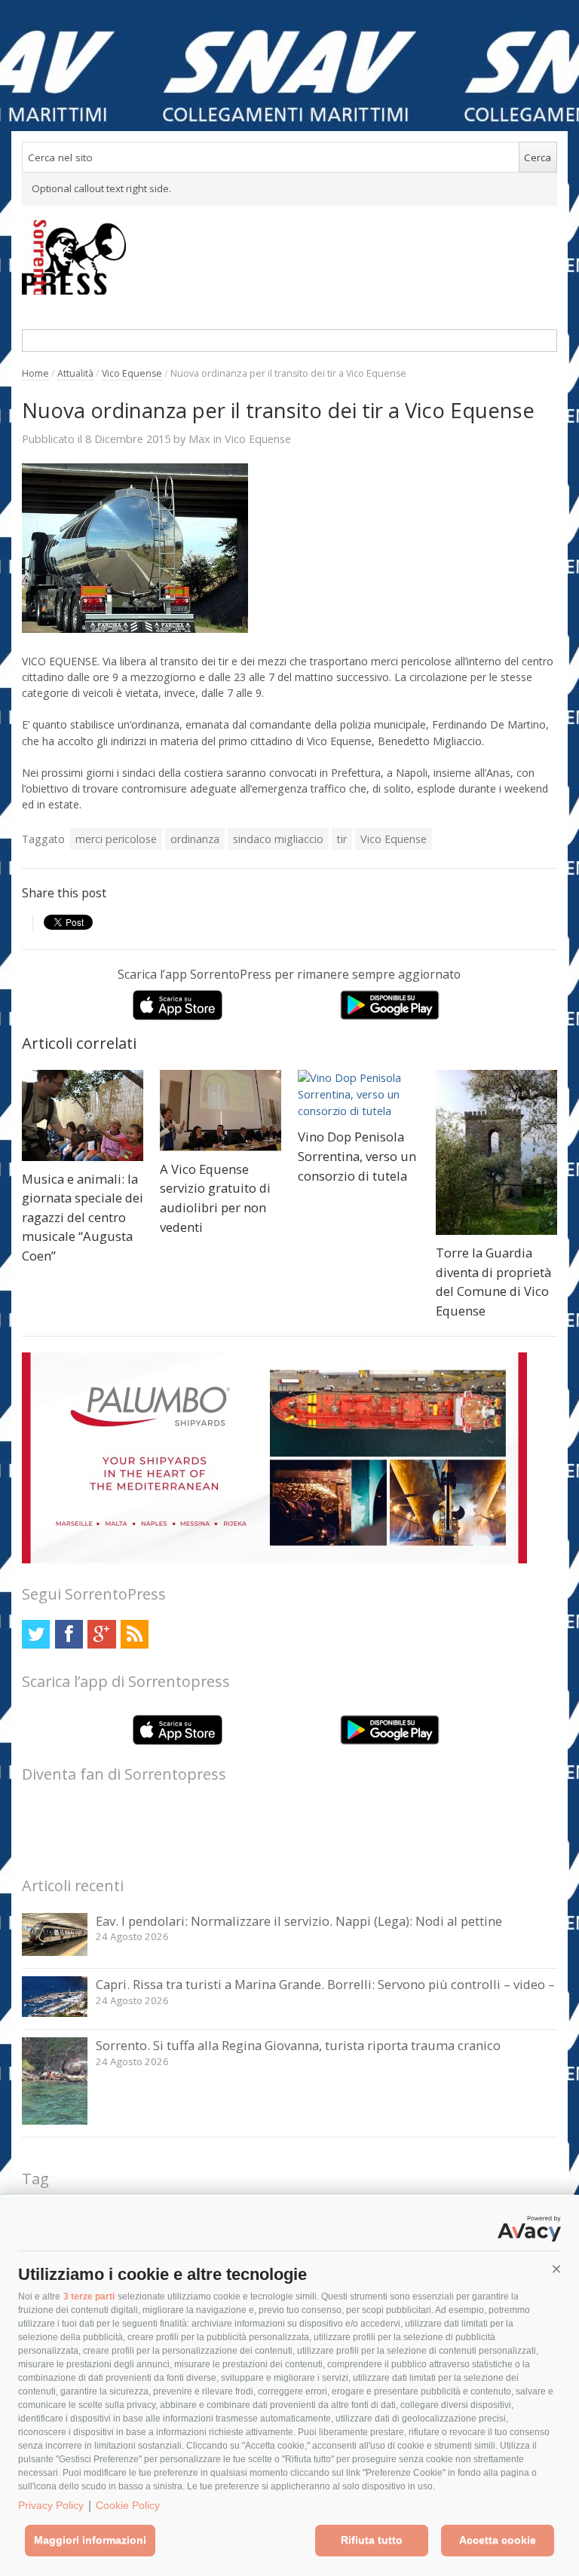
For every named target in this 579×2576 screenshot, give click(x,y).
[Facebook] (69, 1634)
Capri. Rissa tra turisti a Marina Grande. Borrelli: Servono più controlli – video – (325, 1984)
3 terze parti (89, 2296)
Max (199, 439)
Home (35, 373)
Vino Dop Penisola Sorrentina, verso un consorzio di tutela (357, 1156)
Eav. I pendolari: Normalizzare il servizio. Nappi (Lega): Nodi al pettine (299, 1921)
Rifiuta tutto (372, 2540)
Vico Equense (132, 373)
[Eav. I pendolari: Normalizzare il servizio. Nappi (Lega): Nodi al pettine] (55, 1952)
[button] (556, 2269)
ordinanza (195, 839)
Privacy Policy (51, 2505)
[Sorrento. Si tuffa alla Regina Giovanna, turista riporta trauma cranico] (55, 2121)
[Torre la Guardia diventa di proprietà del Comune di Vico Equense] (496, 1152)
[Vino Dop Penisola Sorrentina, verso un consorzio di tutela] (358, 1095)
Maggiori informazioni (90, 2540)
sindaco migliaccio (278, 839)
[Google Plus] (101, 1634)
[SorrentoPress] (289, 257)
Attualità (75, 373)
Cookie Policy (128, 2505)
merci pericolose (116, 839)
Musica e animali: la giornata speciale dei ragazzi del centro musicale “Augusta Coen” (83, 1217)
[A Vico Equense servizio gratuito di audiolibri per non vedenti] (221, 1111)
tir (342, 839)
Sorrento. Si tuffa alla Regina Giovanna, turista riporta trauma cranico (298, 2045)
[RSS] (135, 1634)
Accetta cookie (498, 2540)
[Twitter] (36, 1634)
